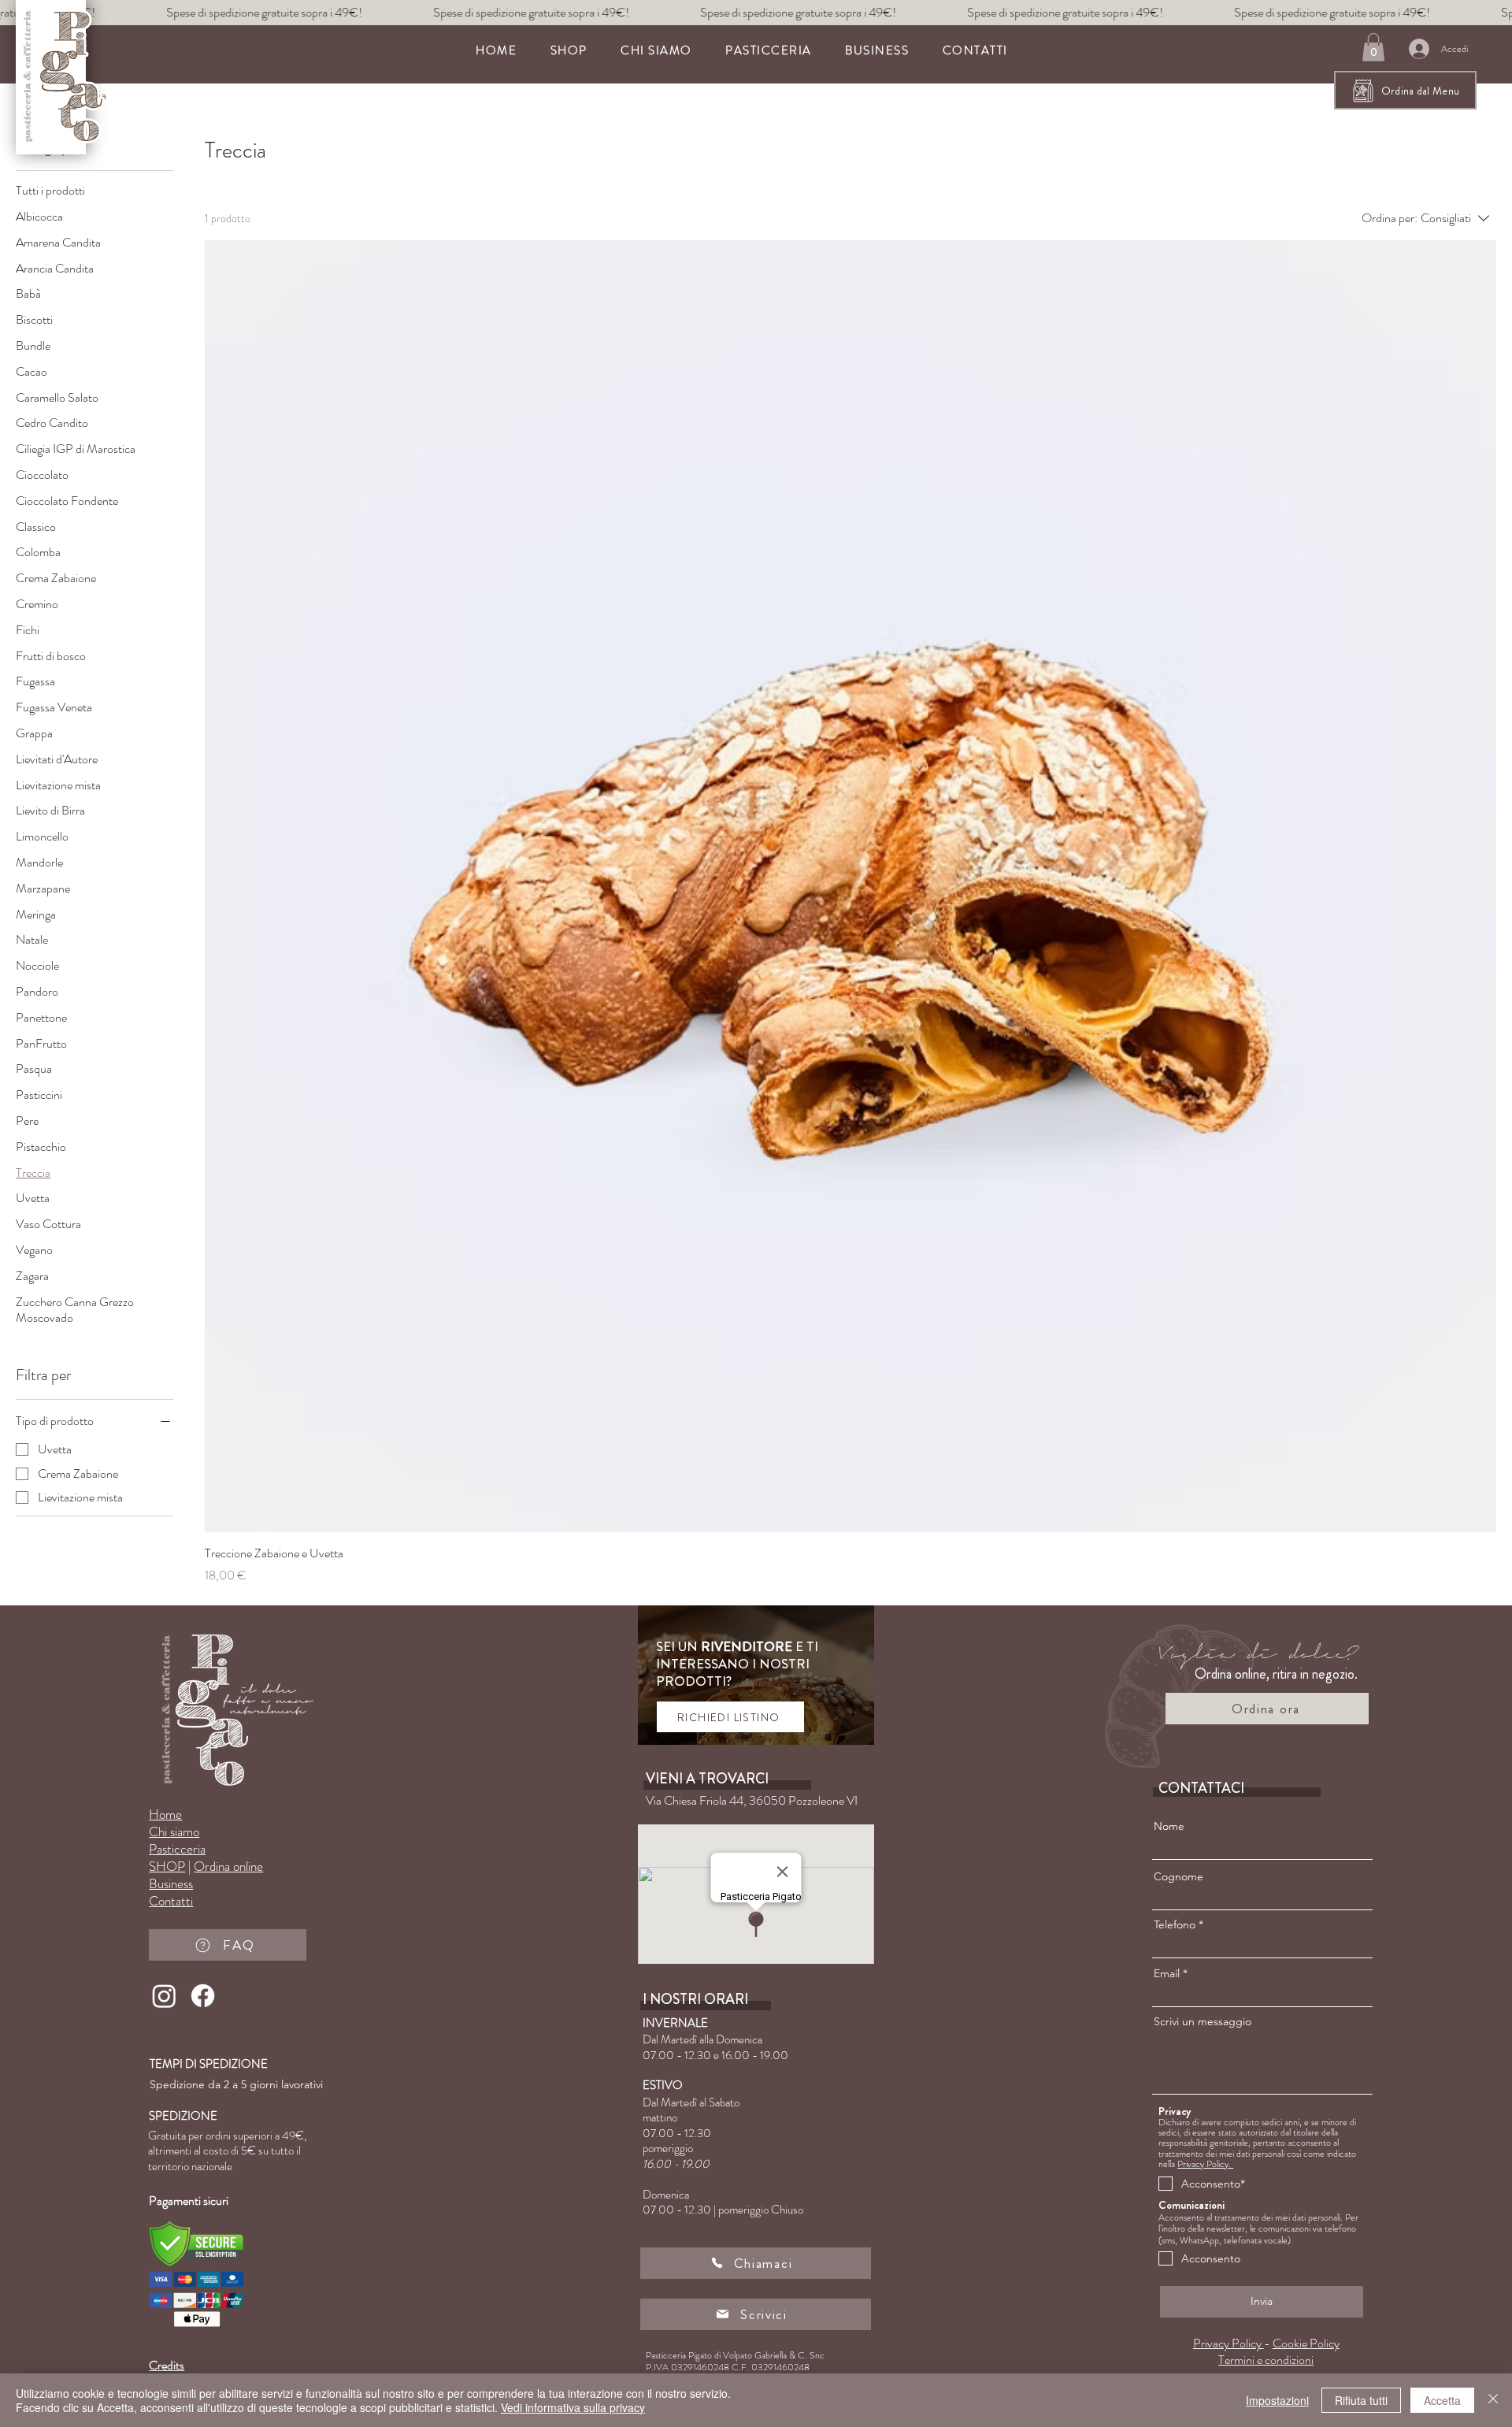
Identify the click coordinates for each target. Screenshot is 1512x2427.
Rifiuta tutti (1361, 2400)
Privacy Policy (1228, 2343)
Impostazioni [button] (1277, 2400)
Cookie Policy (1306, 2343)
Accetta (1442, 2400)
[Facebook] (203, 1996)
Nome (1169, 1826)
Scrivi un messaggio (1203, 2021)
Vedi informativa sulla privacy (573, 2407)
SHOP (167, 1866)
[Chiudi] (1493, 2400)
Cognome (1178, 1876)
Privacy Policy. (1205, 2164)
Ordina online (228, 1866)
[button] (769, 50)
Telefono (1175, 1924)
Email (1167, 1973)
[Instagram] (164, 1996)
